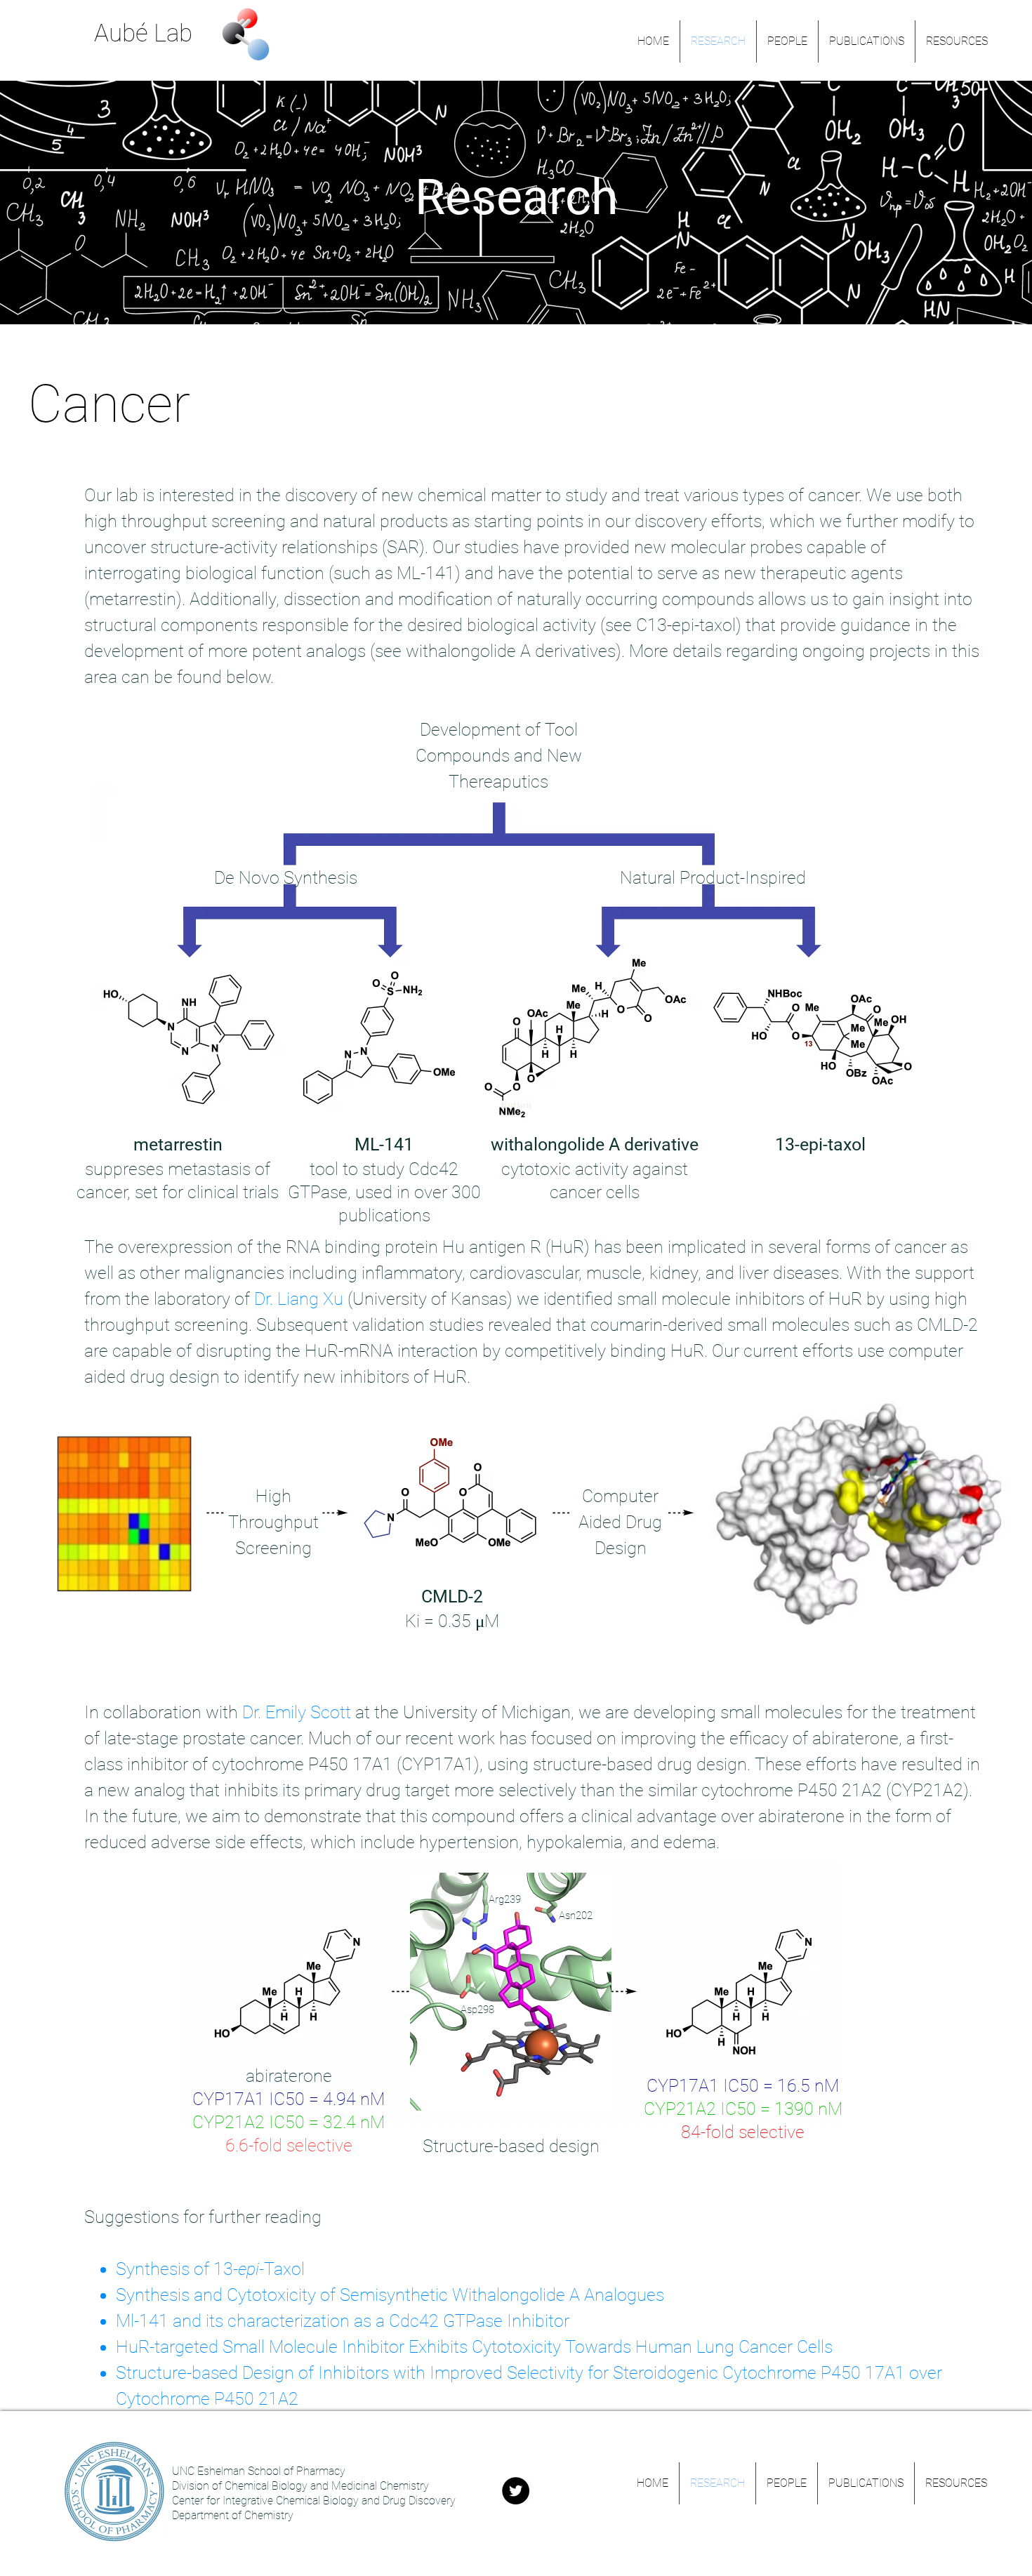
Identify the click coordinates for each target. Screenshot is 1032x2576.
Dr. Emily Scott (297, 1712)
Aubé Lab (143, 33)
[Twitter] (516, 2491)
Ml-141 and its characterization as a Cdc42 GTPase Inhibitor (343, 2321)
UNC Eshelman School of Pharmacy (259, 2471)
